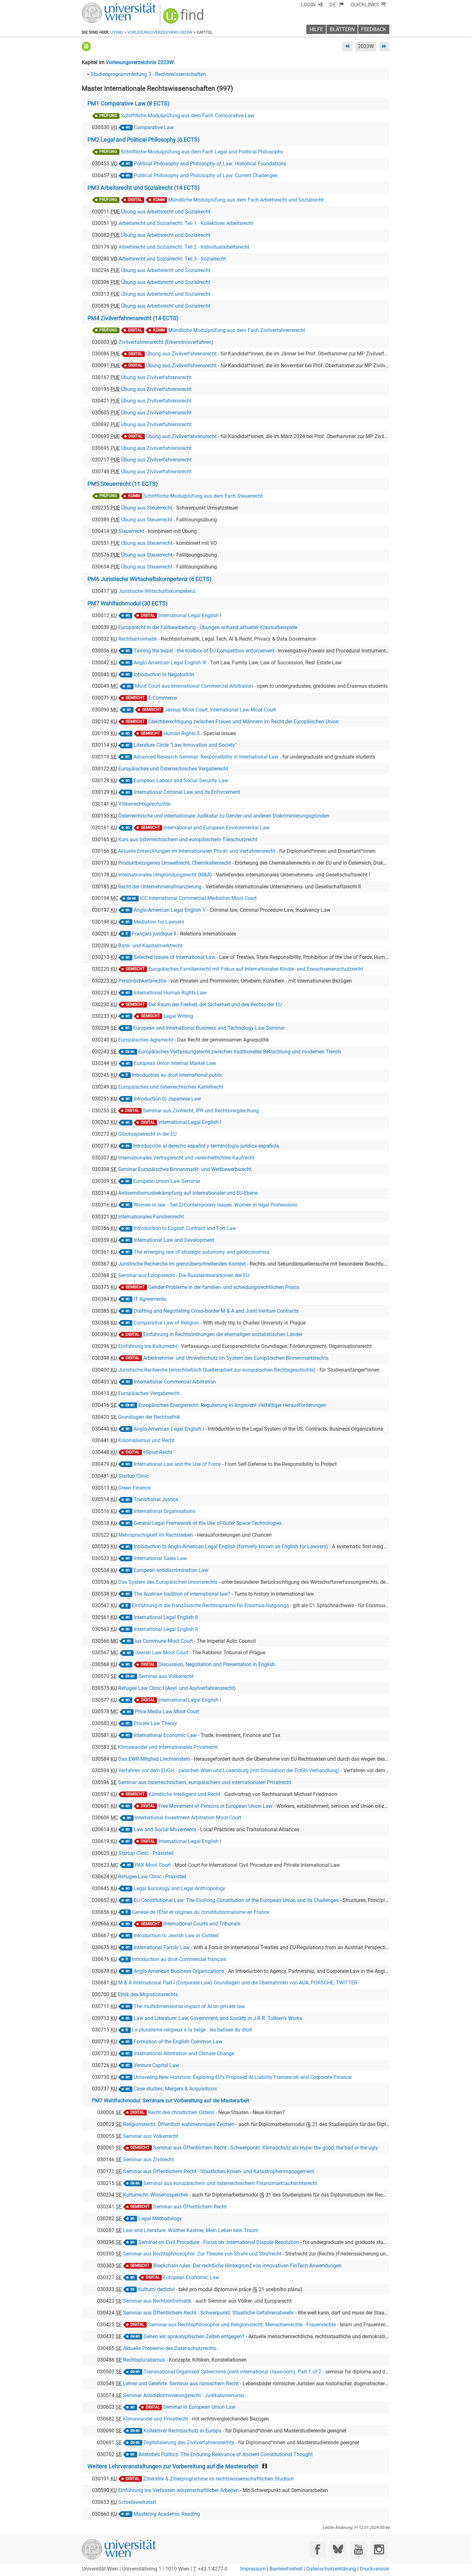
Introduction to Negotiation (164, 674)
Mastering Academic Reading (167, 2514)
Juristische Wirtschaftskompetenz (157, 591)
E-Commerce (163, 698)
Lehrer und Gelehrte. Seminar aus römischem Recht (181, 2384)
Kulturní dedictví (156, 2289)
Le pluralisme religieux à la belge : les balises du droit (192, 2030)
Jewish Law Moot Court (162, 1653)
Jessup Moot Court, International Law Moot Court (220, 710)
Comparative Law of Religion (166, 1323)
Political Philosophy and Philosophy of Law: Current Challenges (206, 175)
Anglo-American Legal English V (170, 910)
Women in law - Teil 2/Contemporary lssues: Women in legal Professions (215, 1205)
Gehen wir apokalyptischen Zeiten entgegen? (194, 2336)
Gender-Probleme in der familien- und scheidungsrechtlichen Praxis (224, 1287)
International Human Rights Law (170, 993)
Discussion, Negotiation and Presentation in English (217, 1664)
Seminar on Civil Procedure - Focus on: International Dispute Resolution (219, 2242)
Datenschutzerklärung (331, 2569)
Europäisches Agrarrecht (146, 1040)
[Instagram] (379, 2550)
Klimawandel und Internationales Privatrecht (168, 1747)
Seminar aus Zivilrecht (148, 2160)
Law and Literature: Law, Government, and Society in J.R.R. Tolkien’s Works (218, 2018)
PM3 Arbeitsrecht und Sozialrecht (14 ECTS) (144, 188)
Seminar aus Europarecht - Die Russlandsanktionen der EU (184, 1275)
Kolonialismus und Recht (146, 1440)
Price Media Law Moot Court (167, 1712)
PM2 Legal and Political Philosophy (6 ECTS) (144, 140)
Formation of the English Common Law (178, 2042)
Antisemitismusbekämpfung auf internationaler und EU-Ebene (188, 1193)
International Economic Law (165, 1735)
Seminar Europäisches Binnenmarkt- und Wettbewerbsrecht (185, 1169)
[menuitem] (337, 5)
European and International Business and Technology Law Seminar (209, 1028)
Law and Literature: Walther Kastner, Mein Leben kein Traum (191, 2230)
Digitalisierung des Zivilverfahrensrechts (189, 2443)
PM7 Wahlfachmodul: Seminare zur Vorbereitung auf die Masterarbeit (171, 2101)
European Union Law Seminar (167, 1181)
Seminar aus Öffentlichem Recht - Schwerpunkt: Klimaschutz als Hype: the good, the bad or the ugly (266, 2148)
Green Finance (134, 1488)
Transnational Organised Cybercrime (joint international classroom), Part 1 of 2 (232, 2372)
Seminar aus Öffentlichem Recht (190, 2207)
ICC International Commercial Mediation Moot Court (198, 898)
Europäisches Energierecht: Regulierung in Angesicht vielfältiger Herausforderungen (232, 1405)
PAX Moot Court (153, 1865)
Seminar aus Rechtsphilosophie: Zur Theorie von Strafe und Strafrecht (202, 2254)
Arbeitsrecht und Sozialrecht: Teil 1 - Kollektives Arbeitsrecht (186, 223)
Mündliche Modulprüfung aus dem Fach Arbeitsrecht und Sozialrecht (246, 200)
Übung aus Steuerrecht (147, 508)
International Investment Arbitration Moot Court (188, 1818)
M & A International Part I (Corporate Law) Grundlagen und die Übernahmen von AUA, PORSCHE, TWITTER (238, 1983)
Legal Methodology (160, 2219)
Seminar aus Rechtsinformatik (157, 2301)
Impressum (253, 2569)
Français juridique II (154, 934)
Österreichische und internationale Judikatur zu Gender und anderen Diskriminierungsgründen (224, 816)
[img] (184, 18)
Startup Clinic (133, 1476)
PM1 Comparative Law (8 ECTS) (128, 104)
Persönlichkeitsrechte (142, 981)
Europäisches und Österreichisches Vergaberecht (173, 769)
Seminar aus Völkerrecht (166, 1676)
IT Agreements (150, 1299)
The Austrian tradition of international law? (182, 1594)
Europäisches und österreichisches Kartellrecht (171, 1087)
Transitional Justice (156, 1499)
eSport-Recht (158, 1452)
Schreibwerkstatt (137, 2502)
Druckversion (375, 2569)
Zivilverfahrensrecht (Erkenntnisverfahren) (166, 342)
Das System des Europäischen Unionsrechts (168, 1582)
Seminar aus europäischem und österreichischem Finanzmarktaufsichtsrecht (230, 2183)
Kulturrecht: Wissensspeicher (156, 2195)
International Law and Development (174, 1240)
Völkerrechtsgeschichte (144, 804)
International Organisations (164, 1511)
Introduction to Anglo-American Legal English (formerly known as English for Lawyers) (231, 1546)
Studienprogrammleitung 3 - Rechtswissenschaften (148, 74)
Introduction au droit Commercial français (179, 1959)
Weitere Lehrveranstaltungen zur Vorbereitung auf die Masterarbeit (173, 2466)
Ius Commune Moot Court (164, 1641)
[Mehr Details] (86, 46)
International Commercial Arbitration (175, 1382)
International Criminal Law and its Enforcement (187, 792)
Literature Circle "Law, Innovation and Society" (185, 745)
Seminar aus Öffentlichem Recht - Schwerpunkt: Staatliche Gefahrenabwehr (208, 2313)
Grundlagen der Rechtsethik (149, 1417)
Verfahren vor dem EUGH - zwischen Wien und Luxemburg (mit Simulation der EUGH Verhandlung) (229, 1770)
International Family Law (162, 1947)
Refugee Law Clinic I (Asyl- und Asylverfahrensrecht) (177, 1688)
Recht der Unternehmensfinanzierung (160, 887)
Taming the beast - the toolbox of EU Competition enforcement (204, 651)
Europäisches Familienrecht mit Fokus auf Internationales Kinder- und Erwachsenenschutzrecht (256, 969)
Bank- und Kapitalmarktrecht (150, 946)
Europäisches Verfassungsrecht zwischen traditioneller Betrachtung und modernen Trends (240, 1052)
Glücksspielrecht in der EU (147, 1134)
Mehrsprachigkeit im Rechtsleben (156, 1535)
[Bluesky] (338, 2550)
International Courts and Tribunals (202, 1924)
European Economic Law (191, 2277)
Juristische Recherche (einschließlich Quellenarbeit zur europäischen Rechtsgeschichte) (217, 1370)
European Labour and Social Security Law (181, 781)
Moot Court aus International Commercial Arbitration (194, 686)
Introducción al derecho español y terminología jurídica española (206, 1146)
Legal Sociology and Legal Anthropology (179, 1888)
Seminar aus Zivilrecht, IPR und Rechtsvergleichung (201, 1111)
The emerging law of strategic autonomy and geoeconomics (202, 1252)
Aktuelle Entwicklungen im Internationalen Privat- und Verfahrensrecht (197, 851)
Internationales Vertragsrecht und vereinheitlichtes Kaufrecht (186, 1158)
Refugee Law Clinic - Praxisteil (152, 1877)
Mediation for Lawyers (159, 922)
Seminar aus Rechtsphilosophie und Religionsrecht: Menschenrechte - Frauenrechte (242, 2325)
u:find (117, 32)
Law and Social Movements (165, 1829)
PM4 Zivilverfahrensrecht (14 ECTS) (133, 318)
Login (308, 5)
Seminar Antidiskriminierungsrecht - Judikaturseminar (184, 2395)
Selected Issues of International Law (174, 957)
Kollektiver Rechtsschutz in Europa (182, 2431)
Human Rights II (182, 733)
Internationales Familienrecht (151, 1217)
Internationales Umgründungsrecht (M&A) (165, 875)
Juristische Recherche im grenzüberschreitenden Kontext (182, 1264)
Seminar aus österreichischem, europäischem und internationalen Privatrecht (205, 1782)
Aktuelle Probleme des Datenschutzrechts (170, 2348)
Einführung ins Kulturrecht (148, 1346)
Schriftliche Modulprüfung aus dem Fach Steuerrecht (203, 496)
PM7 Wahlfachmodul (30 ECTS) (128, 603)
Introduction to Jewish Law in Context (176, 1936)
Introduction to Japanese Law (167, 1099)
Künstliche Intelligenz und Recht (184, 1794)
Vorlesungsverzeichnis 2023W (160, 32)
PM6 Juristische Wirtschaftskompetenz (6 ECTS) (149, 579)
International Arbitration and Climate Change (184, 2053)
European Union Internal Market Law (175, 1063)
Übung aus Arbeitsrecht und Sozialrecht (166, 212)
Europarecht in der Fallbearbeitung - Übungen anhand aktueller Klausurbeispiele (208, 627)
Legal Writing (178, 1016)
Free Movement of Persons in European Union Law (215, 1806)
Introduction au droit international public (177, 1075)
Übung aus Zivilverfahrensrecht (181, 354)
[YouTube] (358, 2550)
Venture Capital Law (156, 2065)
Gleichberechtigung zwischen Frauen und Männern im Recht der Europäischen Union (244, 722)
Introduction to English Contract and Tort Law (185, 1228)
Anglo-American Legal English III (170, 663)
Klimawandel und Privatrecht (156, 2419)
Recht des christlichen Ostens (181, 2112)
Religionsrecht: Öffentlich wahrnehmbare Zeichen (179, 2124)
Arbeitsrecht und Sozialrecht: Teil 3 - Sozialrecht (172, 259)
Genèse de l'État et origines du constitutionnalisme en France (201, 1912)
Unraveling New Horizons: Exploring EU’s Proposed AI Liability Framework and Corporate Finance (243, 2077)
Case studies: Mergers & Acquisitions (175, 2089)
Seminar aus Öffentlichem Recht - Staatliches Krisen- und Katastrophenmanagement (219, 2171)
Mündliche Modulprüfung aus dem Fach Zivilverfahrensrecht (237, 330)
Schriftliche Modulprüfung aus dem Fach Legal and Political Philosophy (202, 152)
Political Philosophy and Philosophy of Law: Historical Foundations (210, 164)
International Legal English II (166, 1617)
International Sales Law (160, 1558)
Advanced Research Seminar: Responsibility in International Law (206, 757)
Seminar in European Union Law (199, 2407)
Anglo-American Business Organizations (179, 1971)
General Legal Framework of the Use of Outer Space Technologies (208, 1523)
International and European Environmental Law (216, 828)
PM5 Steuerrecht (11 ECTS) (123, 484)
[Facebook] (318, 2550)
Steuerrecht (131, 531)
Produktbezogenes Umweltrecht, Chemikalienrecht (175, 863)
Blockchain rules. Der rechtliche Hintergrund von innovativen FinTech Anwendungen (247, 2266)
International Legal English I (190, 615)
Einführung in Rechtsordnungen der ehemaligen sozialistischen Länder (223, 1334)
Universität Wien (104, 6)
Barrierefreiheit (286, 2569)
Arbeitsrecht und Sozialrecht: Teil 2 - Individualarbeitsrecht (184, 247)
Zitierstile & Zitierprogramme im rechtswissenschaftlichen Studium (219, 2479)
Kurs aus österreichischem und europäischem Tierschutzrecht (188, 839)
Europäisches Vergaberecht (149, 1393)
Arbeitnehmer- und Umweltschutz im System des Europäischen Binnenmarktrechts (236, 1358)
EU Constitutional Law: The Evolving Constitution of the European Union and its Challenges (236, 1900)
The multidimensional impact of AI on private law (189, 2006)
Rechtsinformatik (138, 639)
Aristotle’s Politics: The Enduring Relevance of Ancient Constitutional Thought (226, 2454)
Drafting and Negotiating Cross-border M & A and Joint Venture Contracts (216, 1311)
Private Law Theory (155, 1723)
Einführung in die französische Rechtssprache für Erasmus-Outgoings (211, 1605)
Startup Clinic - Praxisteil (146, 1853)
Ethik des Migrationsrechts (148, 1994)
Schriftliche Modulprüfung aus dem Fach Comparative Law (188, 116)
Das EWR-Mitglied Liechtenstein (154, 1759)
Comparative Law (154, 127)
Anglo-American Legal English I (169, 1429)
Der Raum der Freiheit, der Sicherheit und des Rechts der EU (215, 1005)
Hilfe (316, 29)
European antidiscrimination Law (171, 1570)
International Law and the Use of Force (177, 1464)
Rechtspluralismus (144, 2360)
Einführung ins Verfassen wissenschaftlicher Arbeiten (178, 2490)
